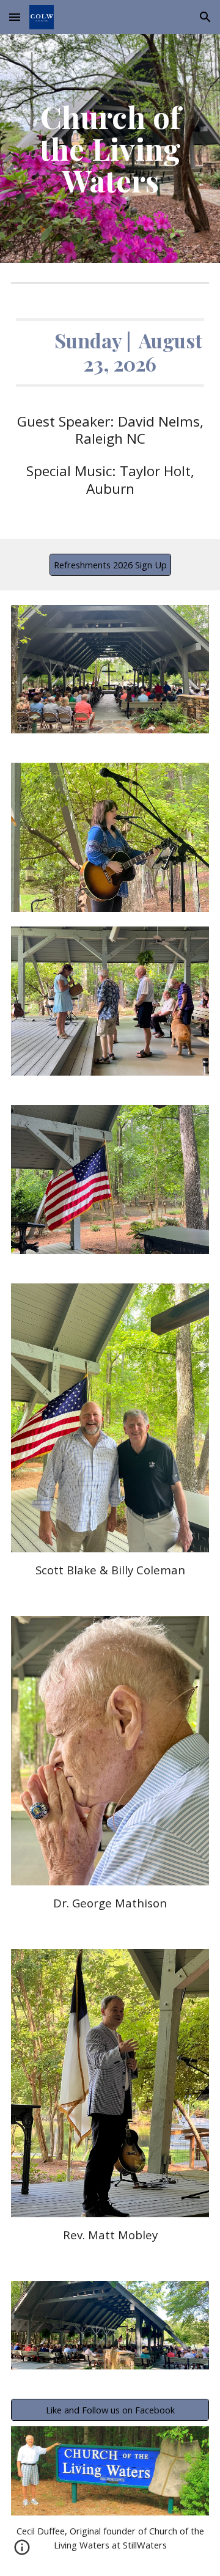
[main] (110, 149)
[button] (15, 17)
